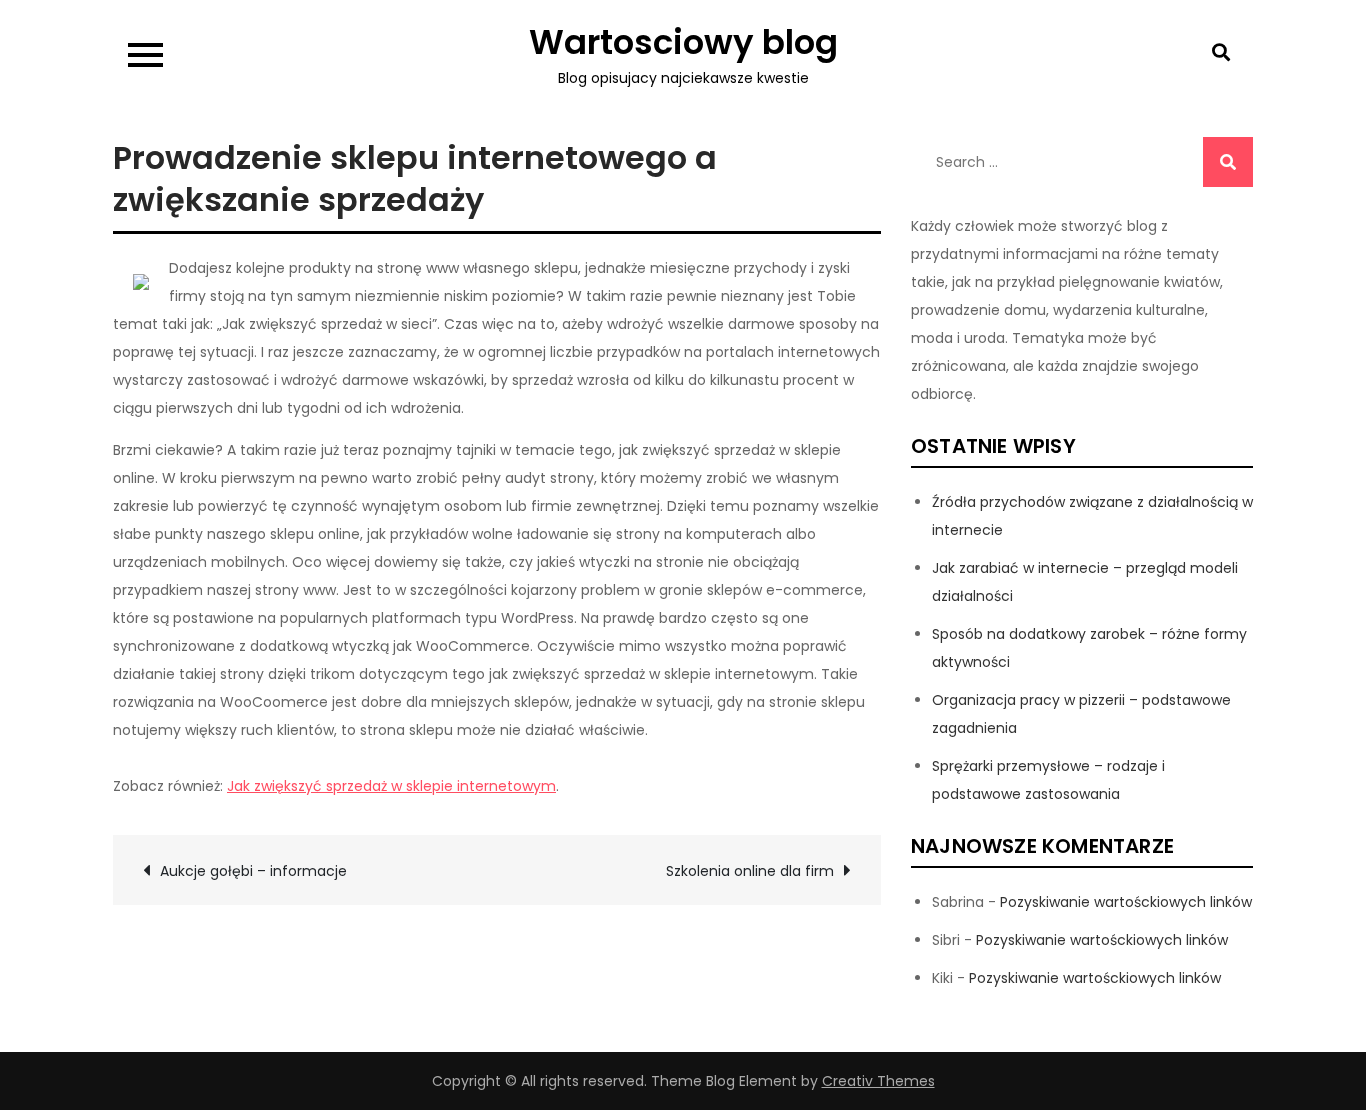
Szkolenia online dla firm (750, 871)
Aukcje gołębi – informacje (253, 871)
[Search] (1228, 162)
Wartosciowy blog (683, 42)
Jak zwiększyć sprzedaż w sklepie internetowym (391, 786)
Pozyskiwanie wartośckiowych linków (1126, 902)
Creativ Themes (878, 1081)
